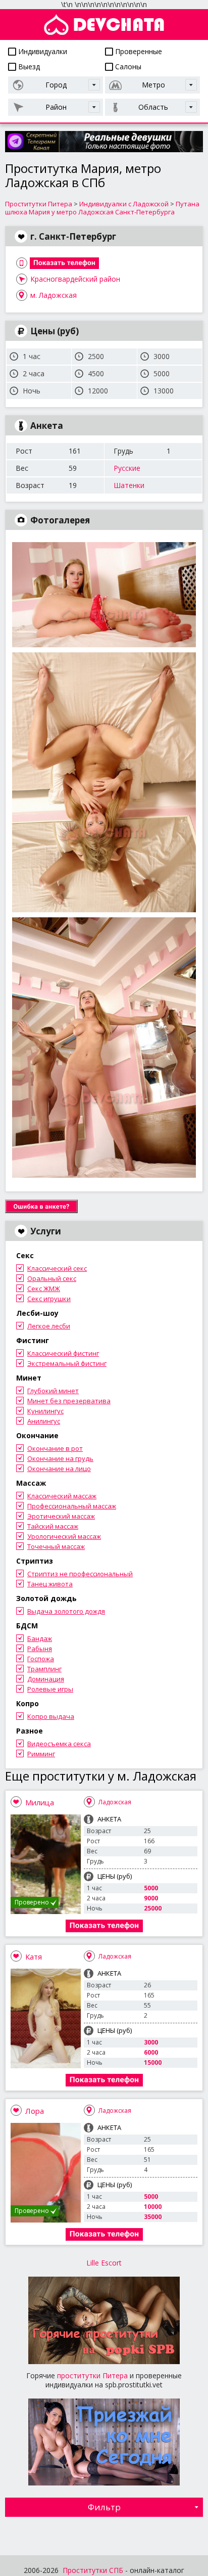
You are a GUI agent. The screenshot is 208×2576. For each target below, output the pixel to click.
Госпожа (41, 1659)
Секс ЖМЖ (44, 1289)
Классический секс (57, 1268)
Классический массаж (62, 1496)
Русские (127, 468)
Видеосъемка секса (59, 1744)
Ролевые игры (50, 1689)
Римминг (41, 1754)
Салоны (127, 66)
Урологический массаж (64, 1536)
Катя (34, 1957)
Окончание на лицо (59, 1469)
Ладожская (115, 1802)
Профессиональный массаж (72, 1506)
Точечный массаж (56, 1546)
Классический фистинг (63, 1353)
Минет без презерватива (69, 1401)
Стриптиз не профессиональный (80, 1574)
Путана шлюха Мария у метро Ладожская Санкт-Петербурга (102, 208)
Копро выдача (51, 1716)
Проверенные (138, 51)
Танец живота (50, 1584)
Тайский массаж (53, 1526)
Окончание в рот (55, 1448)
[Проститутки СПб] (104, 25)
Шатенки (129, 485)
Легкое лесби (49, 1326)
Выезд (28, 66)
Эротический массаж (61, 1516)
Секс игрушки (49, 1299)
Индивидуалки (42, 51)
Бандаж (40, 1638)
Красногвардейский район (75, 279)
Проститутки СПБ (93, 2570)
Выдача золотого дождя (66, 1611)
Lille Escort (104, 2263)
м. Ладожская (54, 295)
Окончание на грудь (60, 1458)
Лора (35, 2111)
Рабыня (40, 1649)
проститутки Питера (92, 2375)
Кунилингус (45, 1411)
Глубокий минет (53, 1391)
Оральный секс (52, 1278)
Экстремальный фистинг (67, 1363)
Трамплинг (44, 1669)
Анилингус (44, 1421)
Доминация (46, 1679)
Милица (40, 1802)
